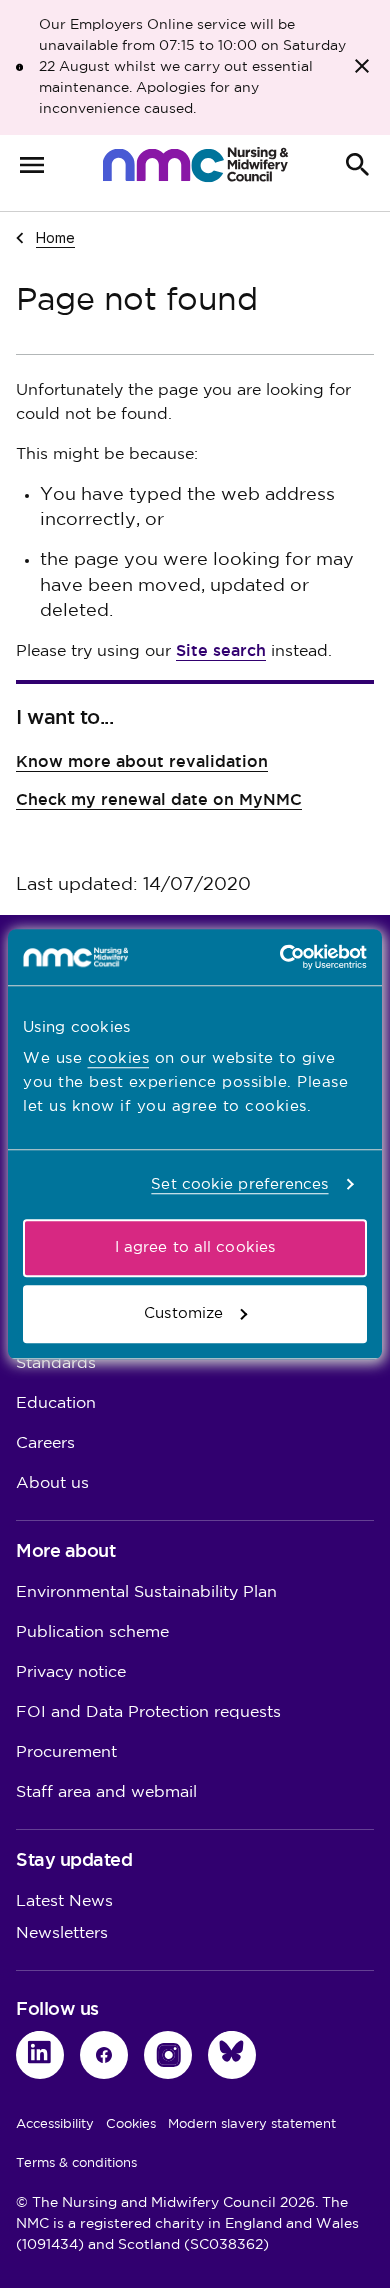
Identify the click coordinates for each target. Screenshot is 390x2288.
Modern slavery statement (252, 2124)
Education (56, 1403)
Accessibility (55, 2124)
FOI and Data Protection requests (148, 1712)
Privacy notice (71, 1672)
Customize (183, 1313)
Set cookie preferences (239, 1184)
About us (52, 1483)
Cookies (131, 2124)
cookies (119, 1058)
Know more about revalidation (142, 761)
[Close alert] (362, 66)
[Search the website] (358, 165)
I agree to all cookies (195, 1247)
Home (55, 237)
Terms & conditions (76, 2163)
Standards (56, 1363)
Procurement (66, 1752)
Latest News (64, 1901)
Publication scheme (92, 1632)
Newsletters (62, 1933)
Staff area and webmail (106, 1792)
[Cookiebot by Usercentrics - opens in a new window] (280, 957)
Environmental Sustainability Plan (146, 1592)
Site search (221, 650)
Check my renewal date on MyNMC (159, 799)
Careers (45, 1443)
